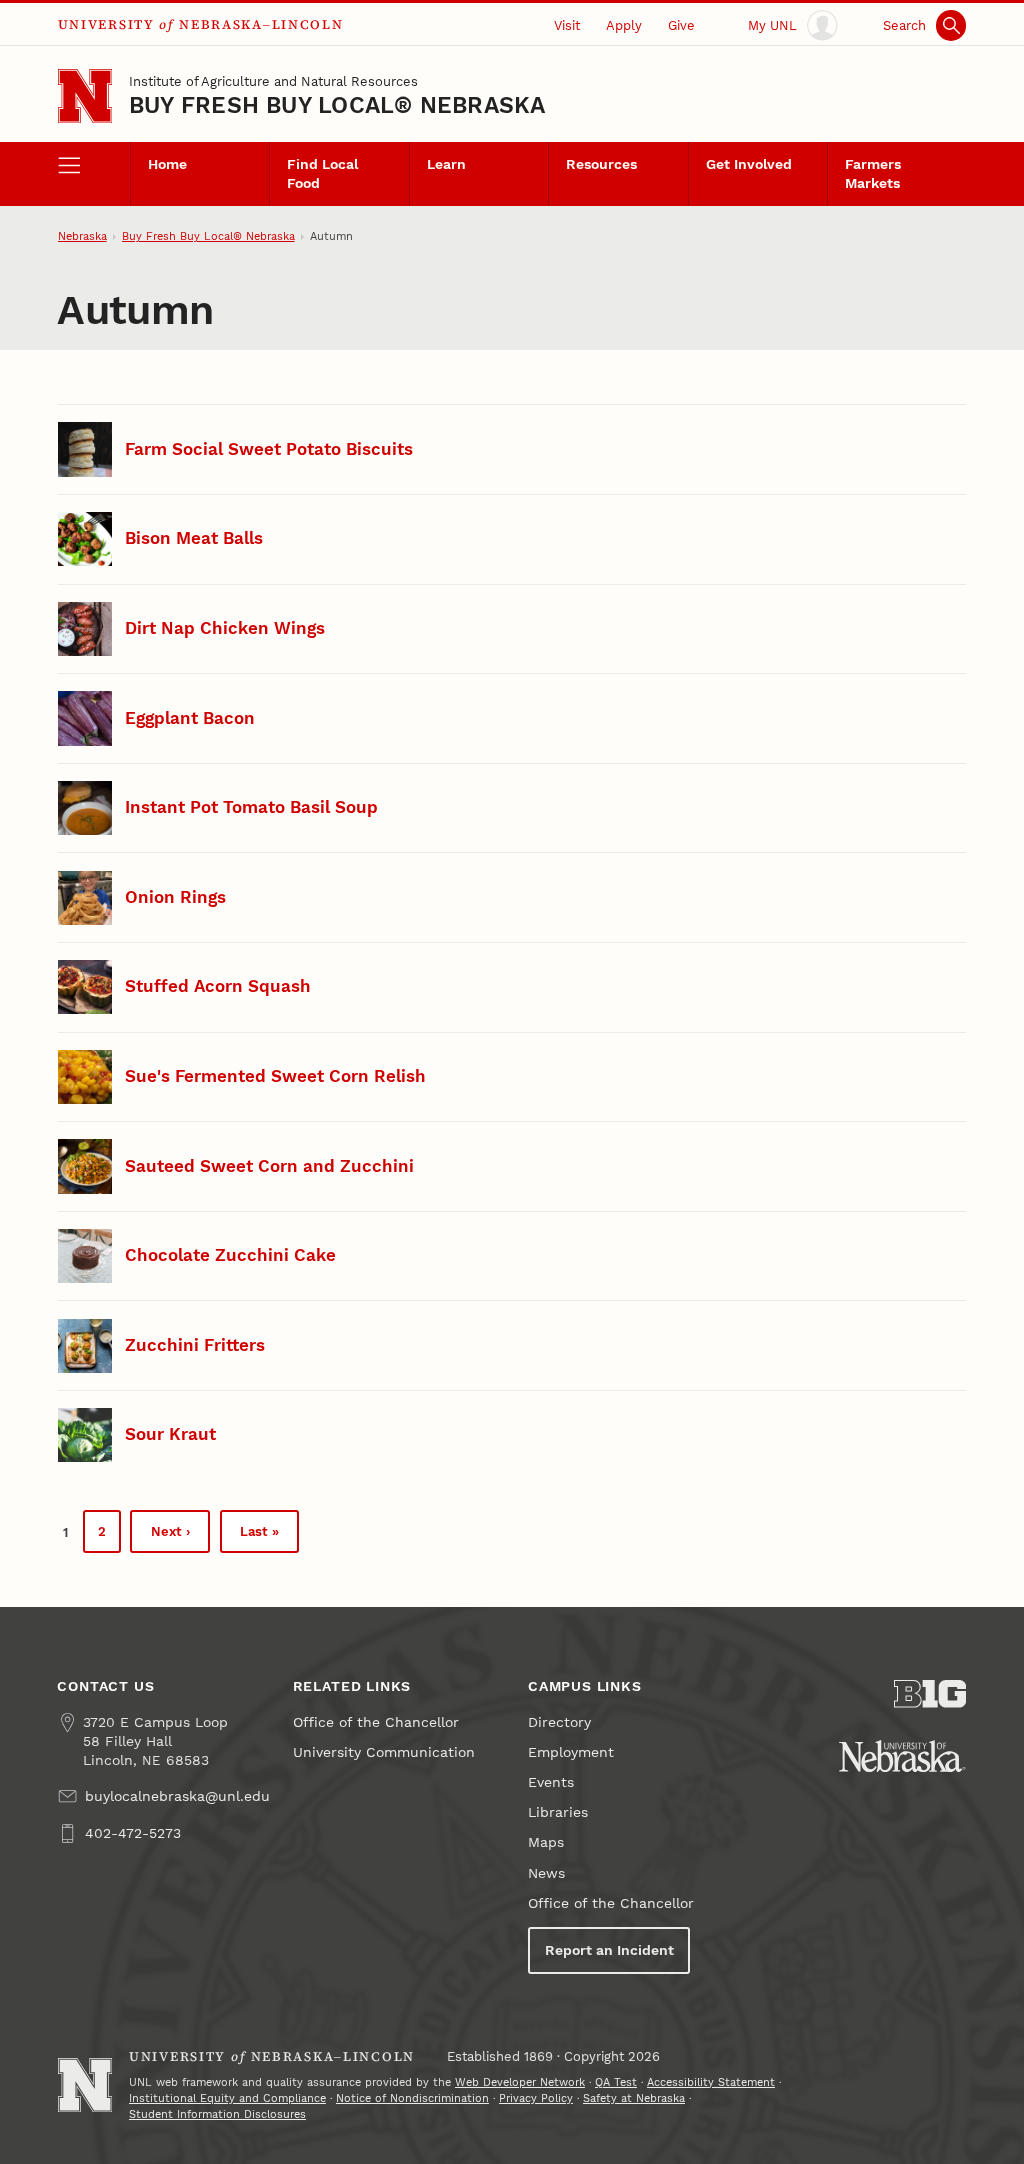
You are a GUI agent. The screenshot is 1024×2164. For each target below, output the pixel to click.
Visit (567, 25)
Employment (571, 1752)
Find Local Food (322, 174)
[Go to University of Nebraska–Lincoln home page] (85, 96)
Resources (601, 164)
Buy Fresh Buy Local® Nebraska (337, 105)
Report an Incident (609, 1950)
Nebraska (82, 236)
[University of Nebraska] (902, 1756)
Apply (624, 25)
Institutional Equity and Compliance (227, 2098)
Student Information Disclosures (217, 2114)
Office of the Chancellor (376, 1722)
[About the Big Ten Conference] (930, 1694)
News (546, 1873)
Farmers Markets (873, 174)
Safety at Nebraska (634, 2098)
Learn (446, 164)
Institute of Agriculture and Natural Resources (273, 81)
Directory (559, 1722)
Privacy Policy (536, 2098)
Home (167, 164)
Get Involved (749, 164)
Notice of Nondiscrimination (412, 2098)
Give (681, 25)
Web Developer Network (520, 2082)
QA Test (616, 2082)
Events (551, 1782)
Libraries (558, 1812)
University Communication (384, 1752)
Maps (546, 1842)
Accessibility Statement (711, 2082)
